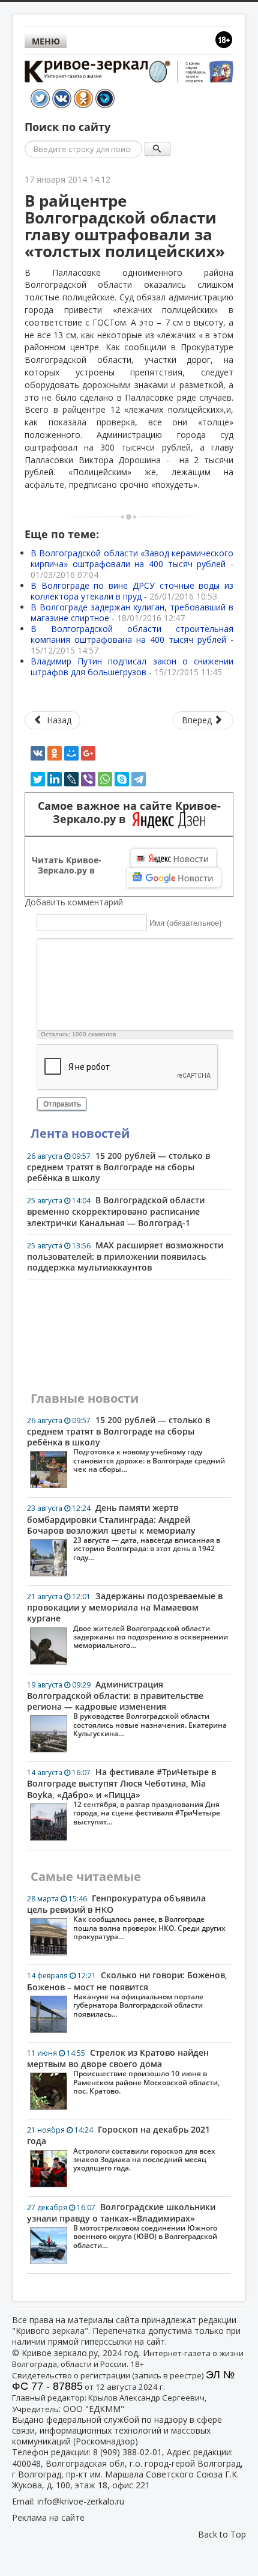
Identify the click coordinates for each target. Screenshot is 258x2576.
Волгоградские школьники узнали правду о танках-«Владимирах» (122, 2226)
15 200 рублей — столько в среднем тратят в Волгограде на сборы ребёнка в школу (118, 1167)
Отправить (62, 1104)
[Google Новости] (174, 878)
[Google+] (88, 753)
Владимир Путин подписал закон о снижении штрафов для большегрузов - (132, 667)
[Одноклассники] (55, 753)
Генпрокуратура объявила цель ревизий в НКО (126, 1917)
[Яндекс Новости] (173, 858)
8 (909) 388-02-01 (127, 2452)
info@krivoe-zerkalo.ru (81, 2501)
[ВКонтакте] (38, 753)
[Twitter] (38, 779)
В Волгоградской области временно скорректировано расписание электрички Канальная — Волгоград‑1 (116, 1211)
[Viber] (88, 779)
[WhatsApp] (105, 779)
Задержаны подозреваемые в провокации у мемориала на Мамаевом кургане (127, 1620)
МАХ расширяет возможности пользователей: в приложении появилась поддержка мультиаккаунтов (125, 1256)
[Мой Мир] (71, 753)
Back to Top (222, 2534)
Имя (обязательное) (185, 923)
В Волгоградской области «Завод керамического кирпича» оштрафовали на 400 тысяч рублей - (132, 564)
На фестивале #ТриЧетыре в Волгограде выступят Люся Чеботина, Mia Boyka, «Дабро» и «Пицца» (124, 1796)
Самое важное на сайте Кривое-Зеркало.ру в (129, 813)
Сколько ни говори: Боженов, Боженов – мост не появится (127, 1994)
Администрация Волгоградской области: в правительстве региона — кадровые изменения (127, 1709)
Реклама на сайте (48, 2517)
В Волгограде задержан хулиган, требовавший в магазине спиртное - (132, 612)
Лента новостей (80, 1133)
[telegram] (139, 779)
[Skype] (122, 779)
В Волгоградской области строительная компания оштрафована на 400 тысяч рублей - (132, 639)
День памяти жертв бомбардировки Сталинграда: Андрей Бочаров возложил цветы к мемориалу (124, 1532)
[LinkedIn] (55, 779)
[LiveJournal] (71, 779)
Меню (46, 41)
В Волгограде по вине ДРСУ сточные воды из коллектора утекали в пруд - (132, 591)
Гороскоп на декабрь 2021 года (121, 2148)
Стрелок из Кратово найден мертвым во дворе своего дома (123, 2071)
